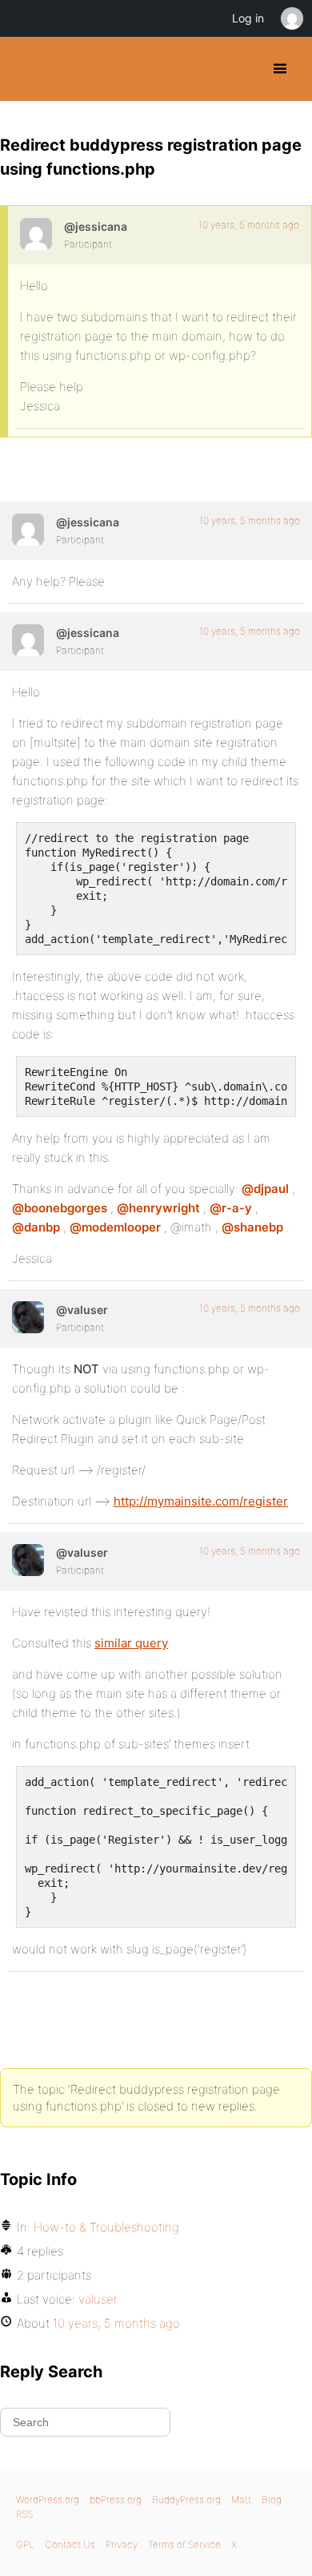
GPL (25, 2544)
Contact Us (70, 2544)
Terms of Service (184, 2544)
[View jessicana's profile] (36, 234)
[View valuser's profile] (28, 1317)
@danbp (36, 1227)
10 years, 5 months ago (249, 225)
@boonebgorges (60, 1208)
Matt (241, 2499)
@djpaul (265, 1189)
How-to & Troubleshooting (106, 2227)
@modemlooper (115, 1227)
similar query (131, 1643)
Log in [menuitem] (248, 18)
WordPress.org (48, 2499)
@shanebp (252, 1227)
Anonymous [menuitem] (291, 18)
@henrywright (158, 1208)
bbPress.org (116, 2499)
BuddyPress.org (26, 69)
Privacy (122, 2544)
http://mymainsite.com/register (201, 1501)
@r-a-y (231, 1208)
